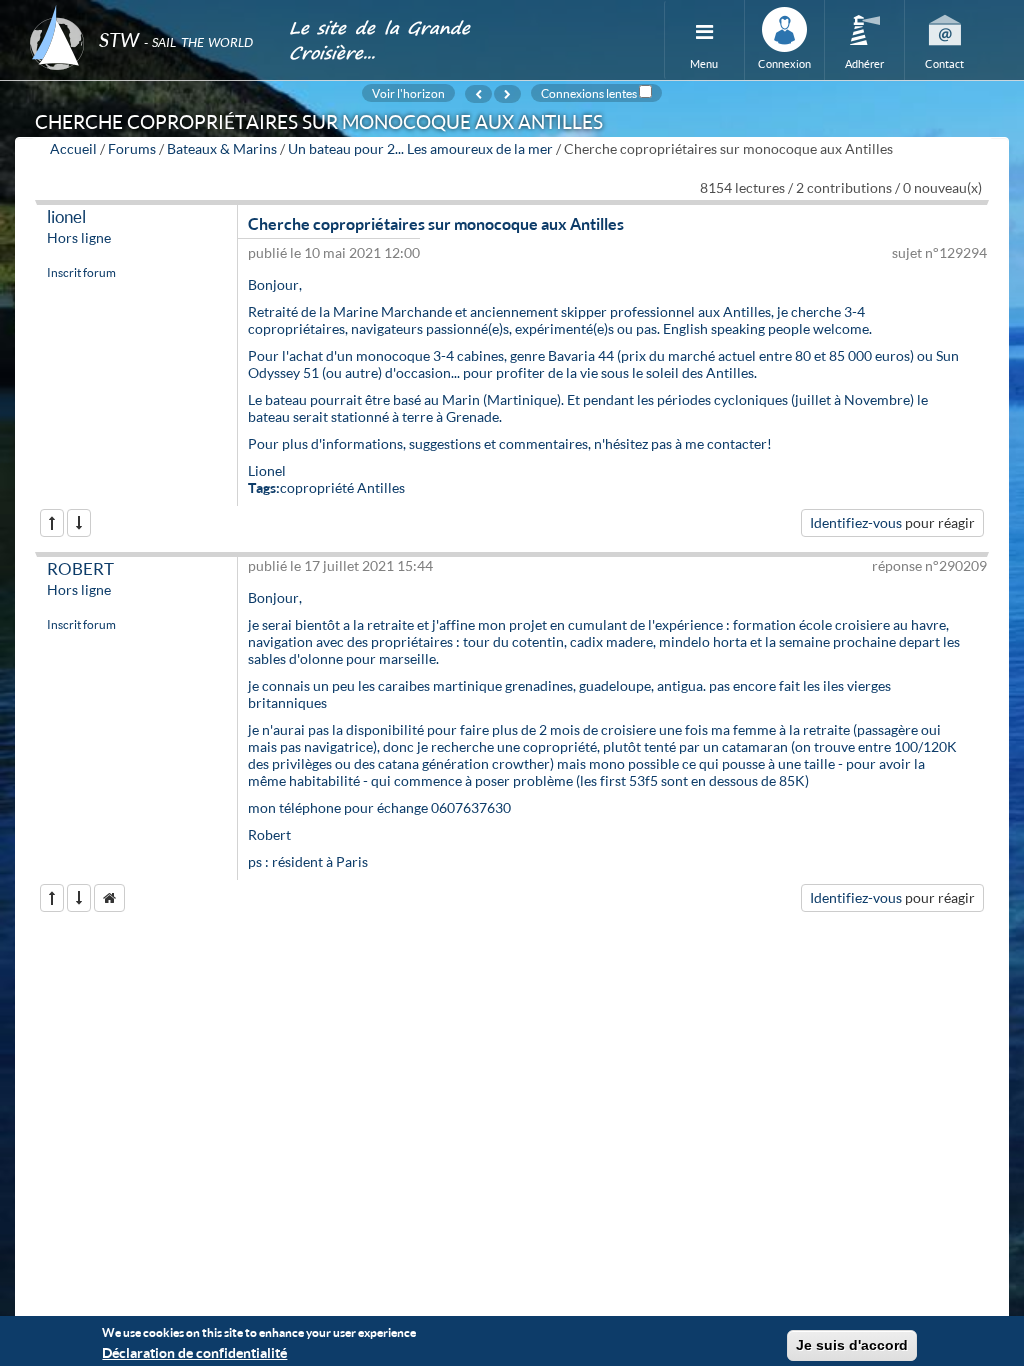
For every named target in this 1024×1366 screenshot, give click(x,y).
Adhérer (864, 63)
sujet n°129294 (939, 252)
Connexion (784, 63)
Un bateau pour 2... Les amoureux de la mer (420, 148)
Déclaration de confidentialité (194, 1352)
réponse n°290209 (929, 565)
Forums (132, 148)
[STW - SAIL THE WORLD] (147, 12)
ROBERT (80, 568)
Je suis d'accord (852, 1345)
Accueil (73, 148)
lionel (66, 216)
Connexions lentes (589, 93)
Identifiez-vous (856, 522)
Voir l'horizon (408, 93)
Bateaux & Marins (222, 148)
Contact (944, 63)
